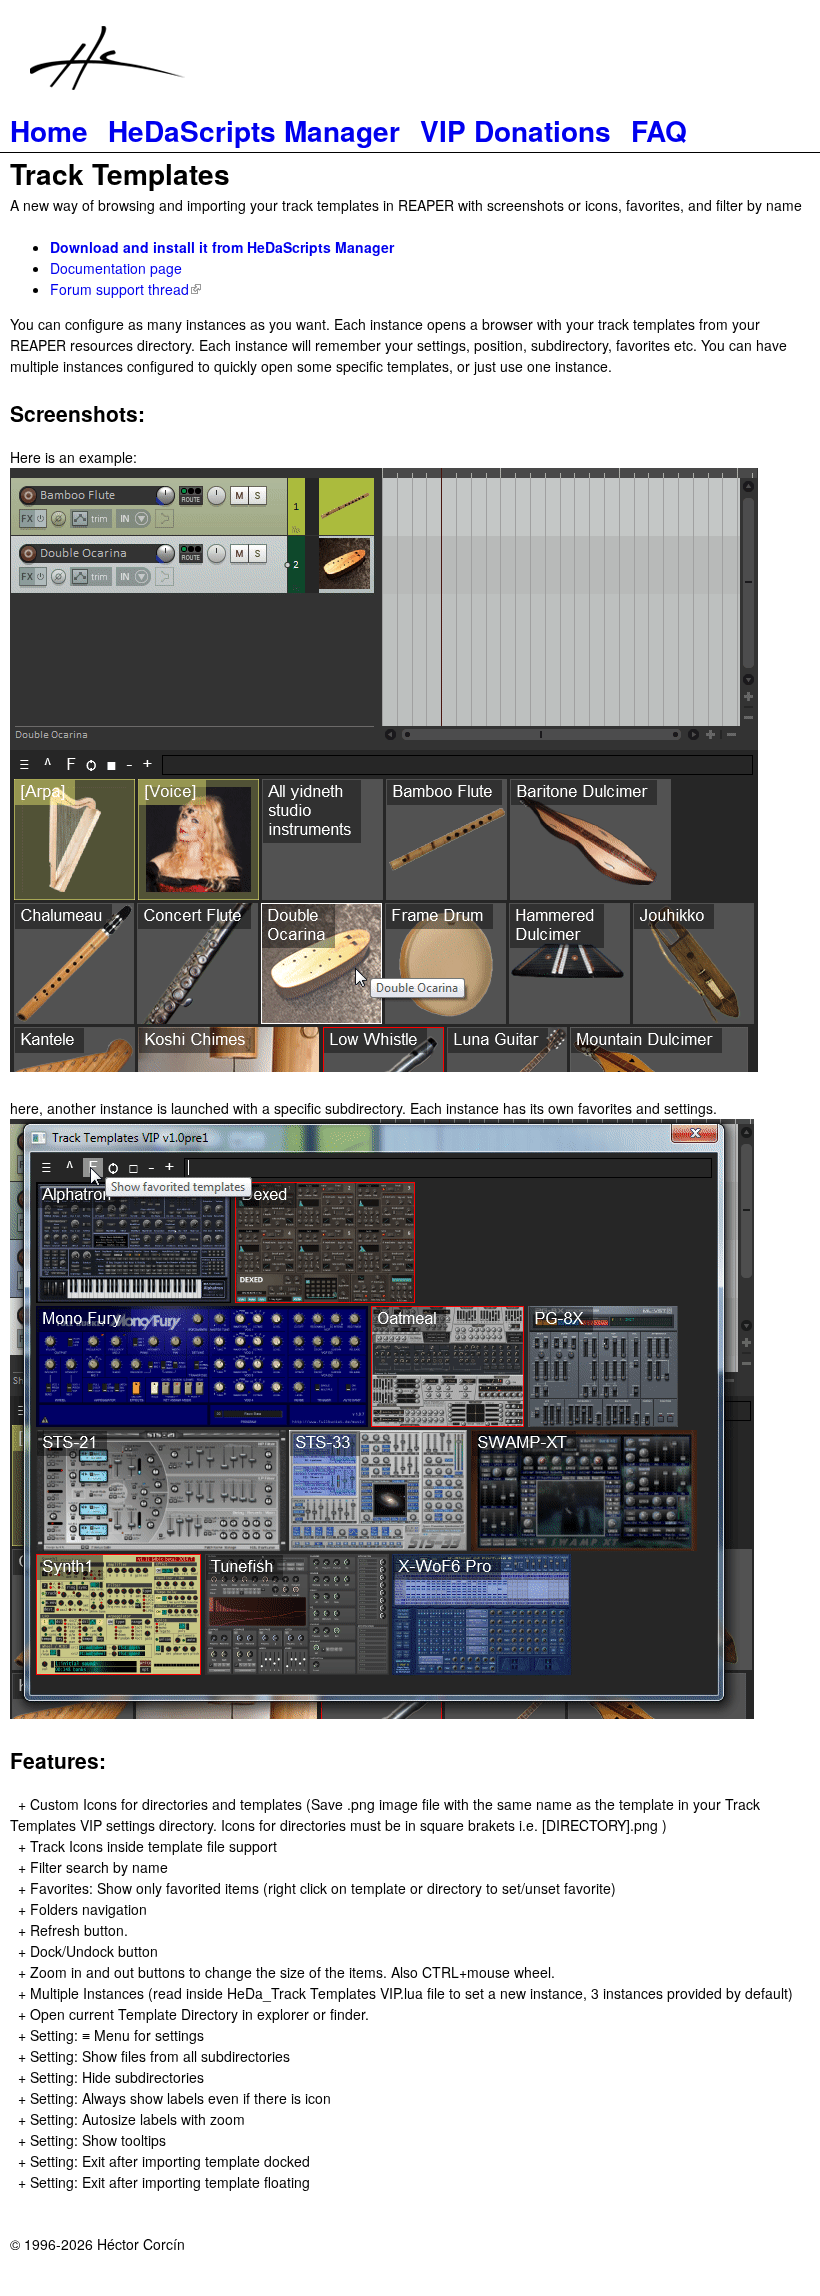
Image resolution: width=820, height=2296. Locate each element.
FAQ (659, 130)
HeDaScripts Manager (254, 130)
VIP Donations (515, 130)
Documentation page (116, 268)
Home (49, 130)
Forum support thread (123, 289)
